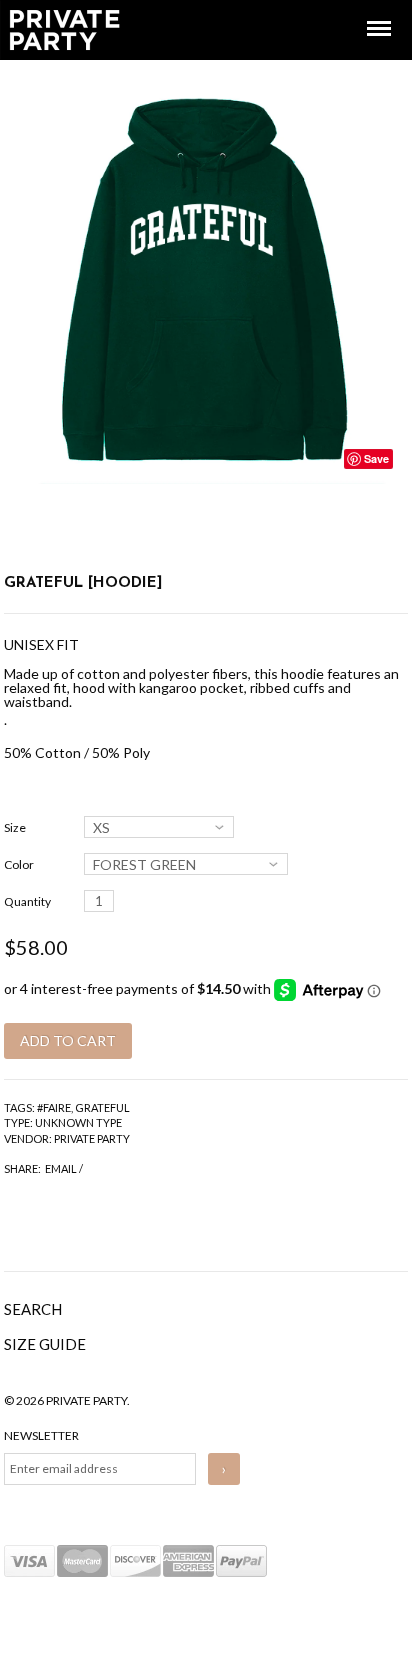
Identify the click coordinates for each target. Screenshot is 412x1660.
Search (33, 1309)
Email (61, 1168)
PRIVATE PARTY (92, 1138)
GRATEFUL (102, 1107)
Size (15, 827)
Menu (365, 10)
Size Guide (45, 1344)
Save (376, 458)
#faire (54, 1107)
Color (19, 864)
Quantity (27, 901)
